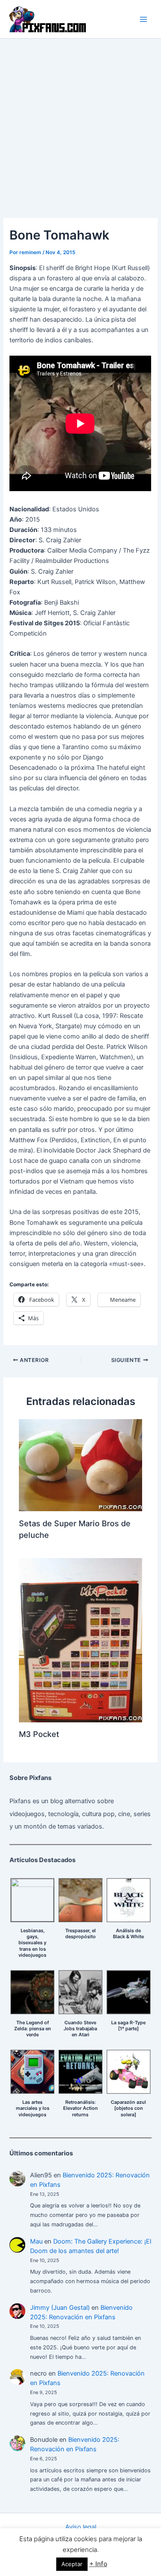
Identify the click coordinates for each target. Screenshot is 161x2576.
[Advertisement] (80, 124)
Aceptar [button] (72, 2564)
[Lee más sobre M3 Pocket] (80, 1640)
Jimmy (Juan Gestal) (60, 2308)
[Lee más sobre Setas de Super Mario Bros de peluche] (80, 1465)
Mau (36, 2241)
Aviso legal (81, 2527)
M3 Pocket (39, 1734)
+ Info (98, 2564)
